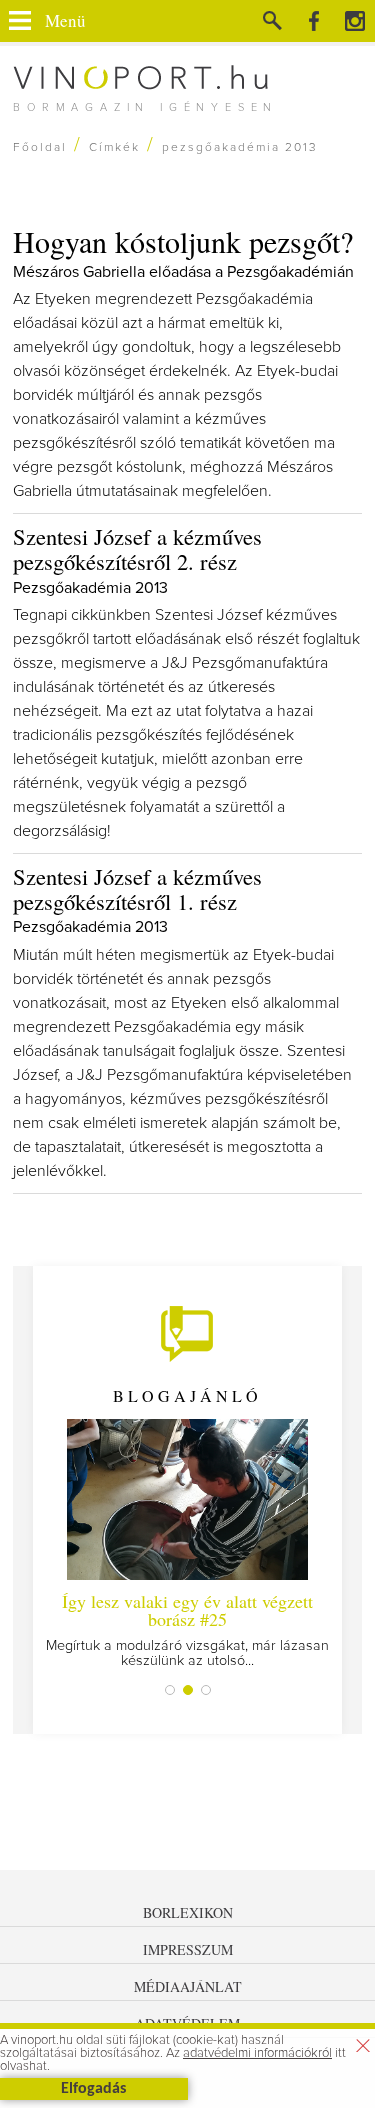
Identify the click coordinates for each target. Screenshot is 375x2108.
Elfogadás (93, 2089)
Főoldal (40, 148)
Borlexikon (188, 1912)
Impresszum (188, 1949)
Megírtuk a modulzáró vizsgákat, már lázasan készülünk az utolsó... (187, 1628)
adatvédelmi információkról (257, 2053)
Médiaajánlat (188, 1986)
